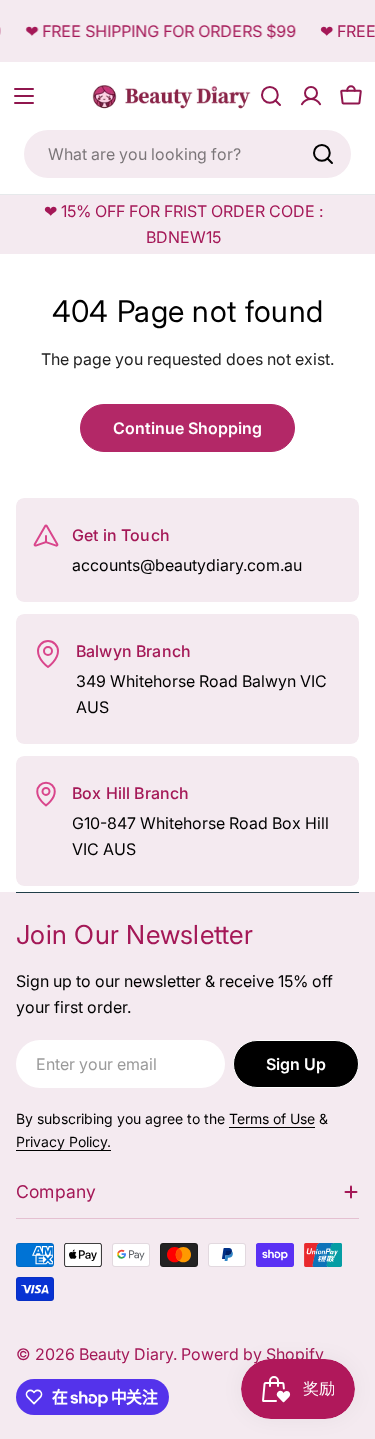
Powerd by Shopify (252, 1354)
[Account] (311, 96)
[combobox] (187, 154)
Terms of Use (272, 1118)
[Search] (323, 154)
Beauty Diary (126, 1354)
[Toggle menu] (24, 96)
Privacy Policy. (63, 1141)
